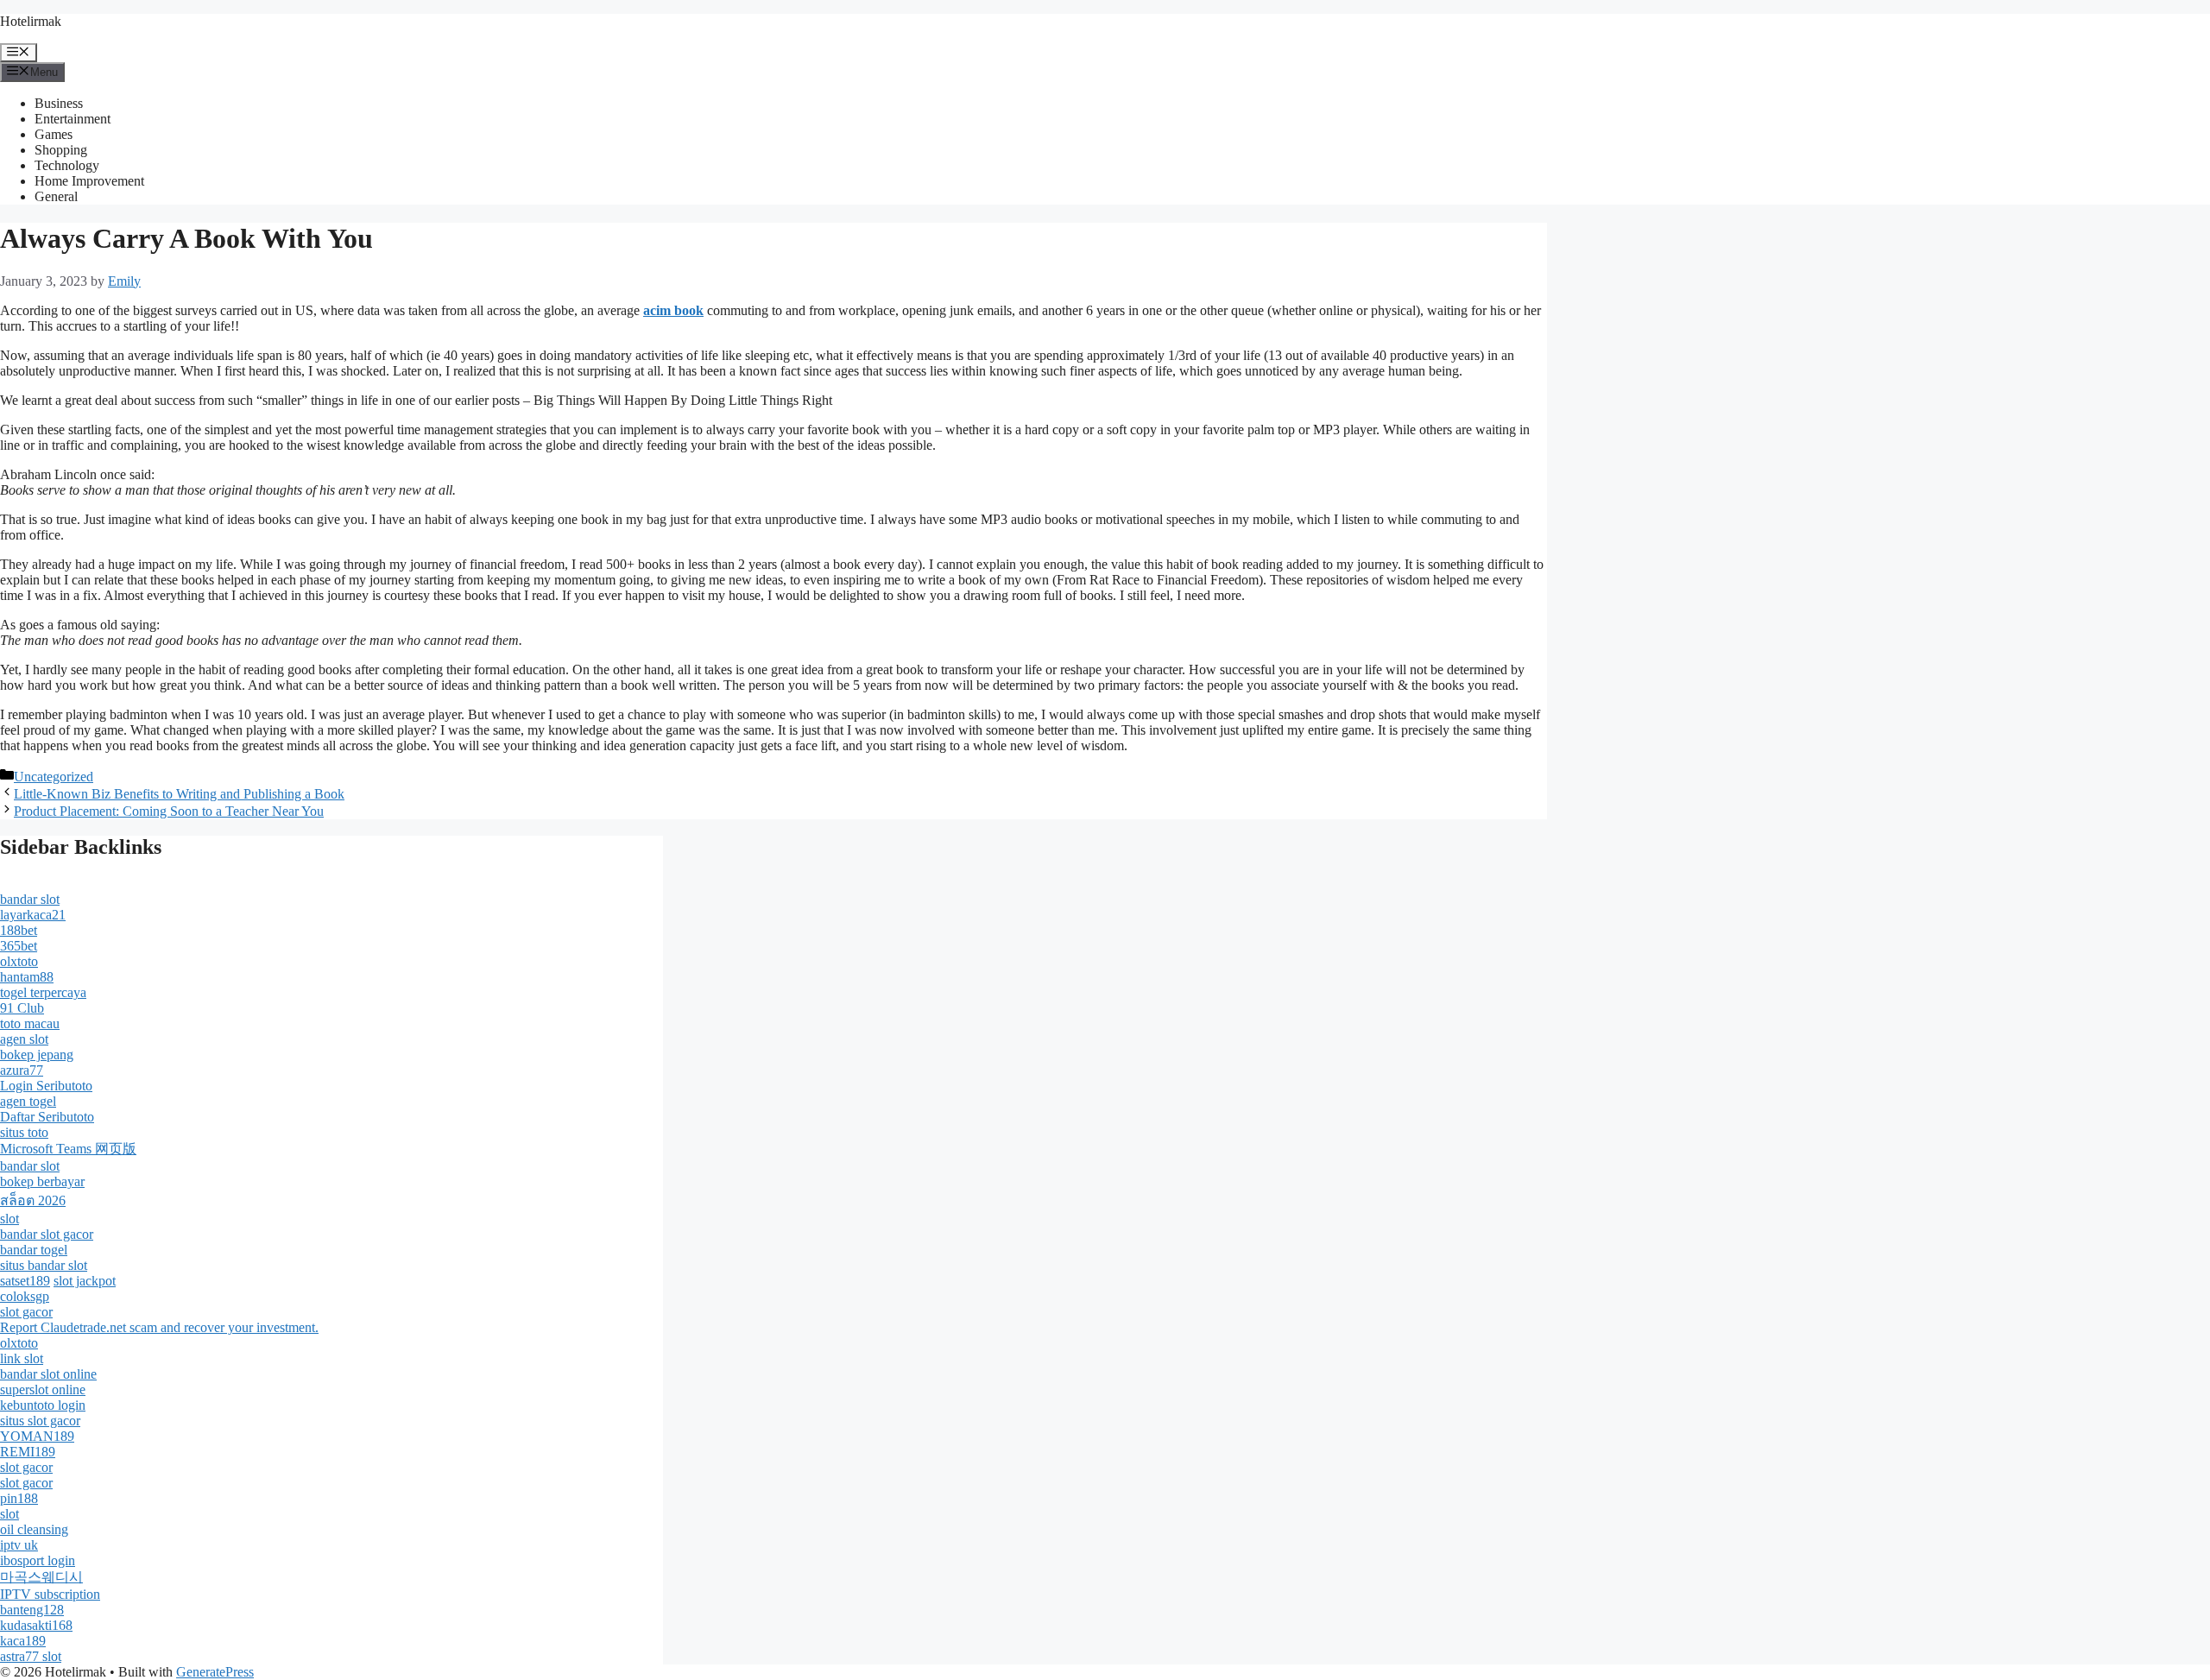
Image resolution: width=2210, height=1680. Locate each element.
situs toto (24, 1132)
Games (54, 134)
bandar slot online (48, 1374)
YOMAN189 (37, 1436)
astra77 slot (31, 1656)
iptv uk (19, 1545)
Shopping (61, 150)
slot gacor (26, 1312)
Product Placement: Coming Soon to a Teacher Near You (169, 811)
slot (9, 1219)
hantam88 (27, 977)
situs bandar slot (44, 1265)
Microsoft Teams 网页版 (68, 1149)
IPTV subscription (50, 1594)
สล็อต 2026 (33, 1200)
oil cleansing (34, 1529)
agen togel (28, 1101)
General (56, 196)
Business (59, 103)
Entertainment (73, 119)
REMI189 (28, 1452)
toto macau (30, 1023)
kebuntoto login (43, 1405)
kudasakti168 (36, 1625)
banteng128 (32, 1610)
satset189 (25, 1281)
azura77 (22, 1070)
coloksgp (25, 1296)
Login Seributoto (46, 1086)
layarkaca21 (33, 915)
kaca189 (23, 1641)
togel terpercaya (43, 992)
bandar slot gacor (47, 1234)
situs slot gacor (40, 1421)
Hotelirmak (31, 21)
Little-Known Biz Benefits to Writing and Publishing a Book (179, 794)
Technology (67, 165)
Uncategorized (54, 777)
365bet (19, 946)
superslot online (43, 1389)
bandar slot (30, 899)
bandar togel (34, 1250)
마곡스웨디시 (41, 1577)
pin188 (19, 1498)
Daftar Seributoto (47, 1117)
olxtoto (19, 961)
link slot (22, 1358)
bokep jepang (37, 1055)
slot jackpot (85, 1281)
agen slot (24, 1039)
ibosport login (38, 1560)
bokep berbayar (42, 1181)
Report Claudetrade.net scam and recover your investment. (159, 1327)
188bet (19, 930)
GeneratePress (215, 1672)
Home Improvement (89, 181)
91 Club (22, 1008)
